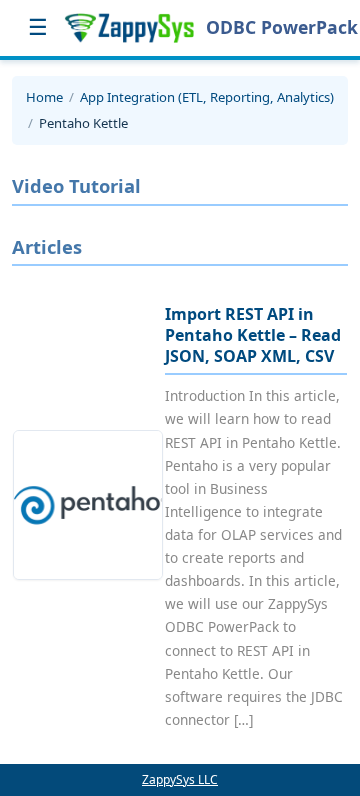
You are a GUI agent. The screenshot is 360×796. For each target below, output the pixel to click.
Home (44, 97)
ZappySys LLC (180, 779)
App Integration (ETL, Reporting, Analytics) (207, 97)
